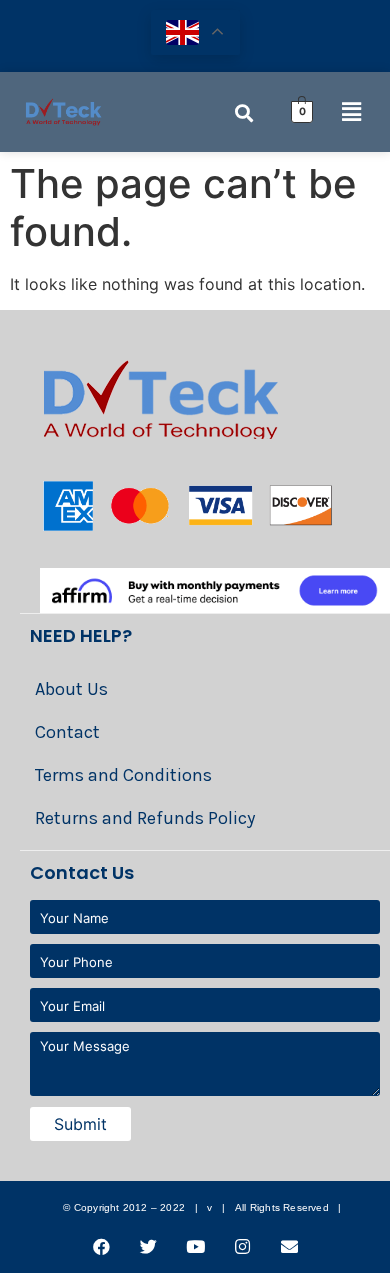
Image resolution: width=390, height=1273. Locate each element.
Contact (67, 732)
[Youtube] (195, 1246)
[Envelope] (289, 1246)
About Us (71, 689)
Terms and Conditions (123, 775)
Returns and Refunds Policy (145, 818)
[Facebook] (101, 1246)
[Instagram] (242, 1246)
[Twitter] (148, 1246)
